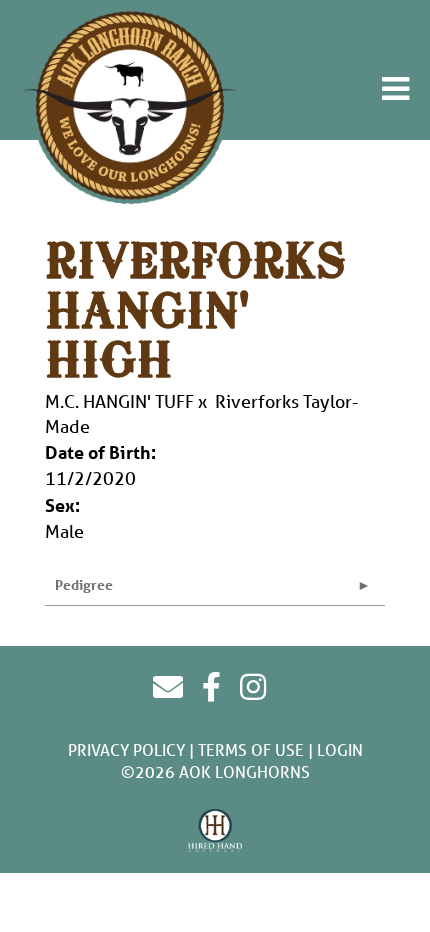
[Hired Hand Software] (215, 831)
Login (340, 749)
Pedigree (84, 584)
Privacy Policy (126, 749)
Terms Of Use (251, 749)
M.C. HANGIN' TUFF (119, 401)
